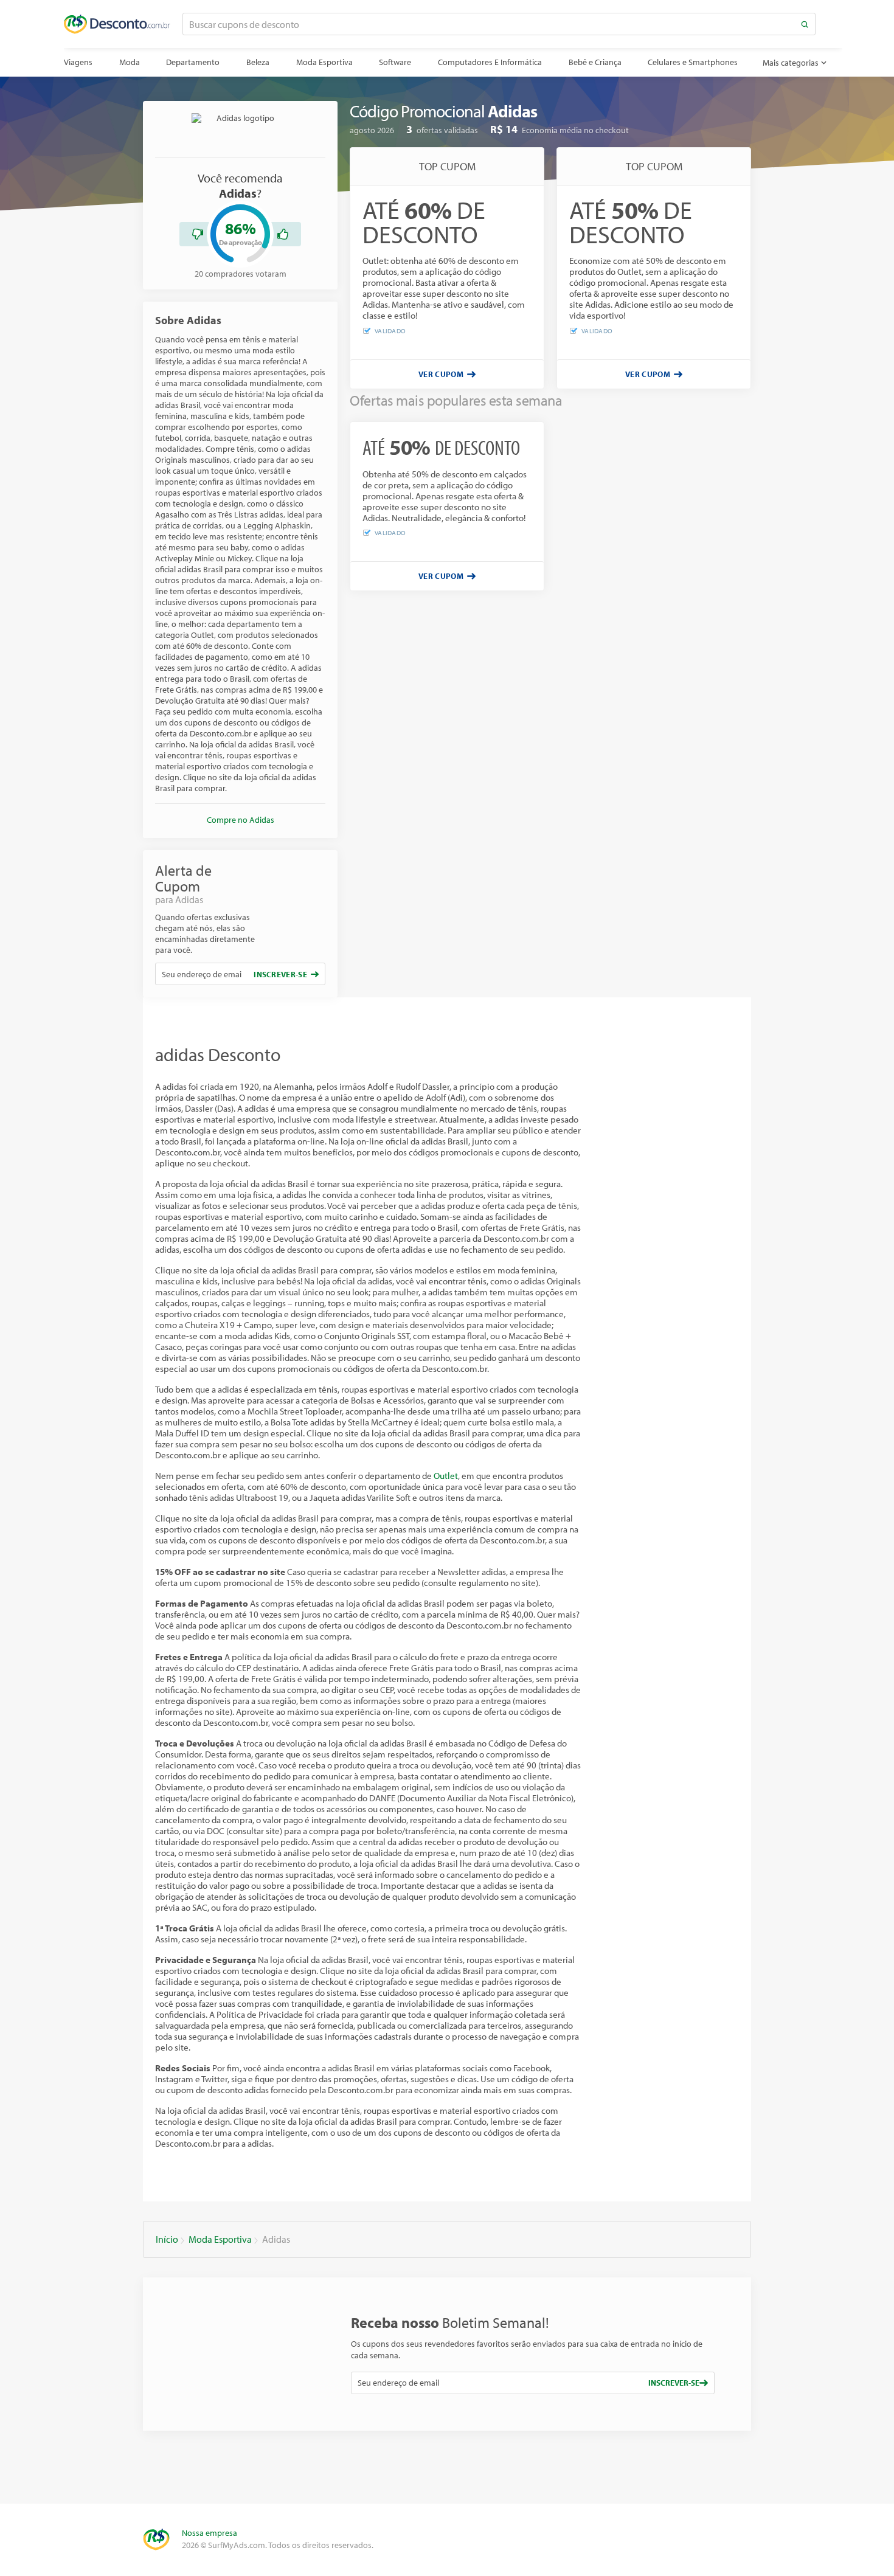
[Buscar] (805, 24)
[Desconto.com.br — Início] (117, 24)
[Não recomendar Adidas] (198, 234)
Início (167, 2239)
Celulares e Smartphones (693, 62)
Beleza (258, 62)
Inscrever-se (280, 974)
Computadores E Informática (490, 62)
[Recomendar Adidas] (283, 234)
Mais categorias (791, 63)
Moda (130, 62)
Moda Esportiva (324, 62)
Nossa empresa (210, 2533)
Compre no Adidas (241, 820)
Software (395, 62)
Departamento (193, 62)
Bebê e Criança (595, 62)
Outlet (446, 1476)
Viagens (78, 62)
